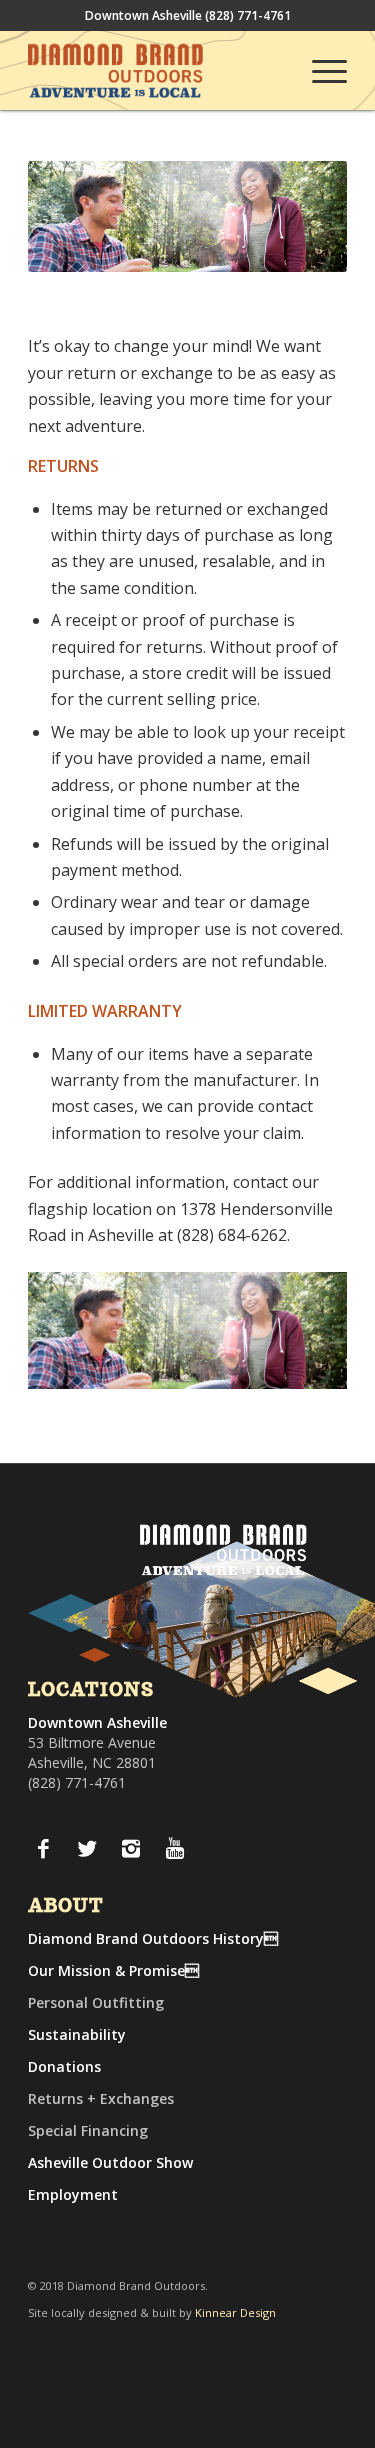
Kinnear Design (235, 2312)
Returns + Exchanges (101, 2098)
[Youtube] (175, 1848)
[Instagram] (131, 1848)
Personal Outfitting (96, 2002)
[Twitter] (87, 1848)
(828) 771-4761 (248, 15)
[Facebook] (43, 1848)
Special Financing (88, 2130)
